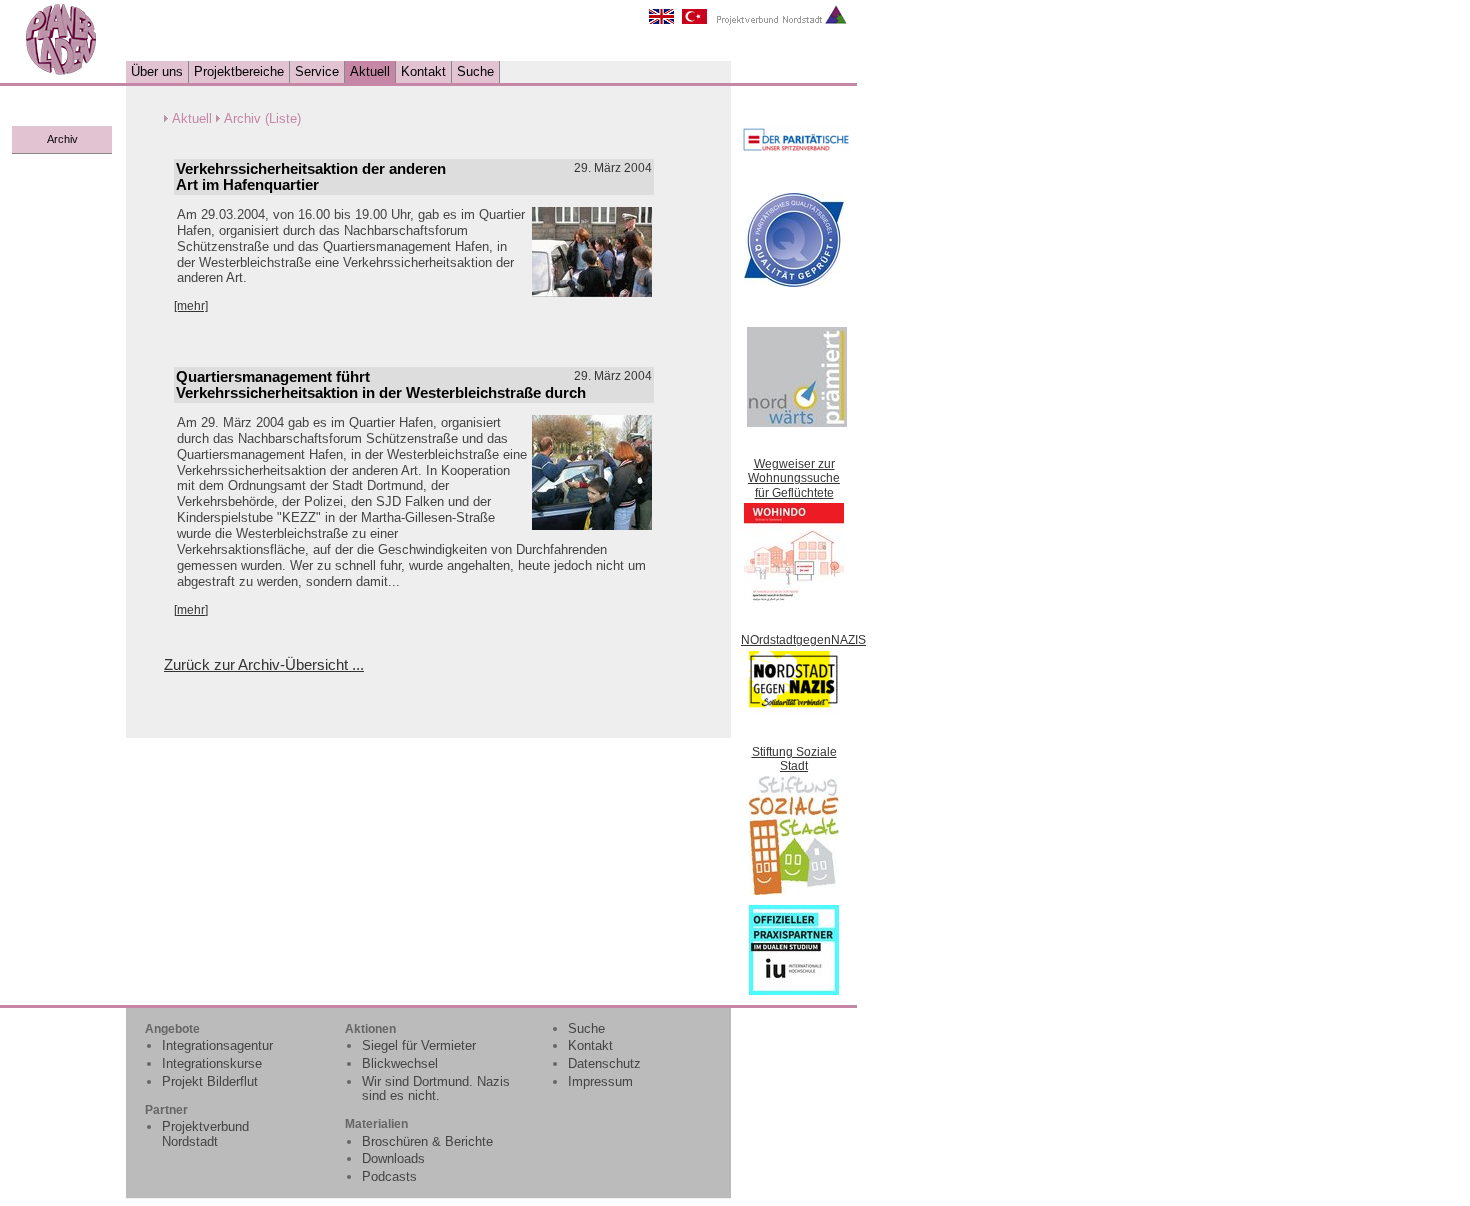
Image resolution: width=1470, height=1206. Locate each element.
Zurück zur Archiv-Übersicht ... (264, 665)
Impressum (600, 1081)
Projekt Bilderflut (210, 1081)
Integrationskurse (212, 1063)
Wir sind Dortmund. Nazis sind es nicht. (436, 1089)
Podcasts (389, 1176)
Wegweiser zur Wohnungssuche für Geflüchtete (794, 478)
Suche (475, 71)
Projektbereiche (239, 71)
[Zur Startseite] (61, 72)
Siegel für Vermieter (419, 1045)
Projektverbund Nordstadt (205, 1134)
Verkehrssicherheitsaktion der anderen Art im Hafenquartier (311, 177)
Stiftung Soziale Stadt (794, 759)
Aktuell (370, 71)
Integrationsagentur (217, 1045)
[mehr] (191, 306)
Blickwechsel (400, 1063)
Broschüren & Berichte (427, 1141)
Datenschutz (604, 1063)
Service (317, 71)
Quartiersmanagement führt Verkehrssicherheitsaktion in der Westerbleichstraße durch (381, 385)
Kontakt (423, 71)
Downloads (393, 1158)
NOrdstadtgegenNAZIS (803, 640)
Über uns (157, 71)
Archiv (62, 139)
